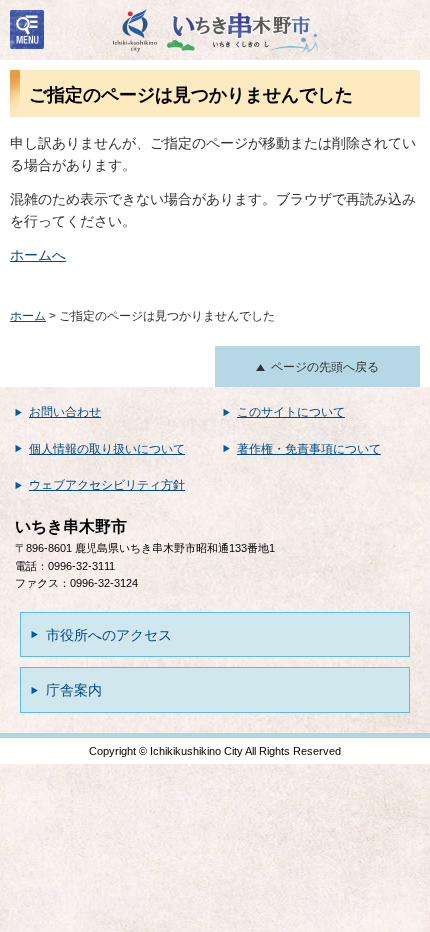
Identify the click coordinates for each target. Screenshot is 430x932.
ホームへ (38, 255)
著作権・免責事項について (309, 449)
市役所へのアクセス (109, 635)
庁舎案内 (74, 690)
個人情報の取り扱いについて (107, 449)
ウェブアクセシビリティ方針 (107, 485)
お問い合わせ (65, 412)
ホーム (28, 316)
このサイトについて (291, 412)
